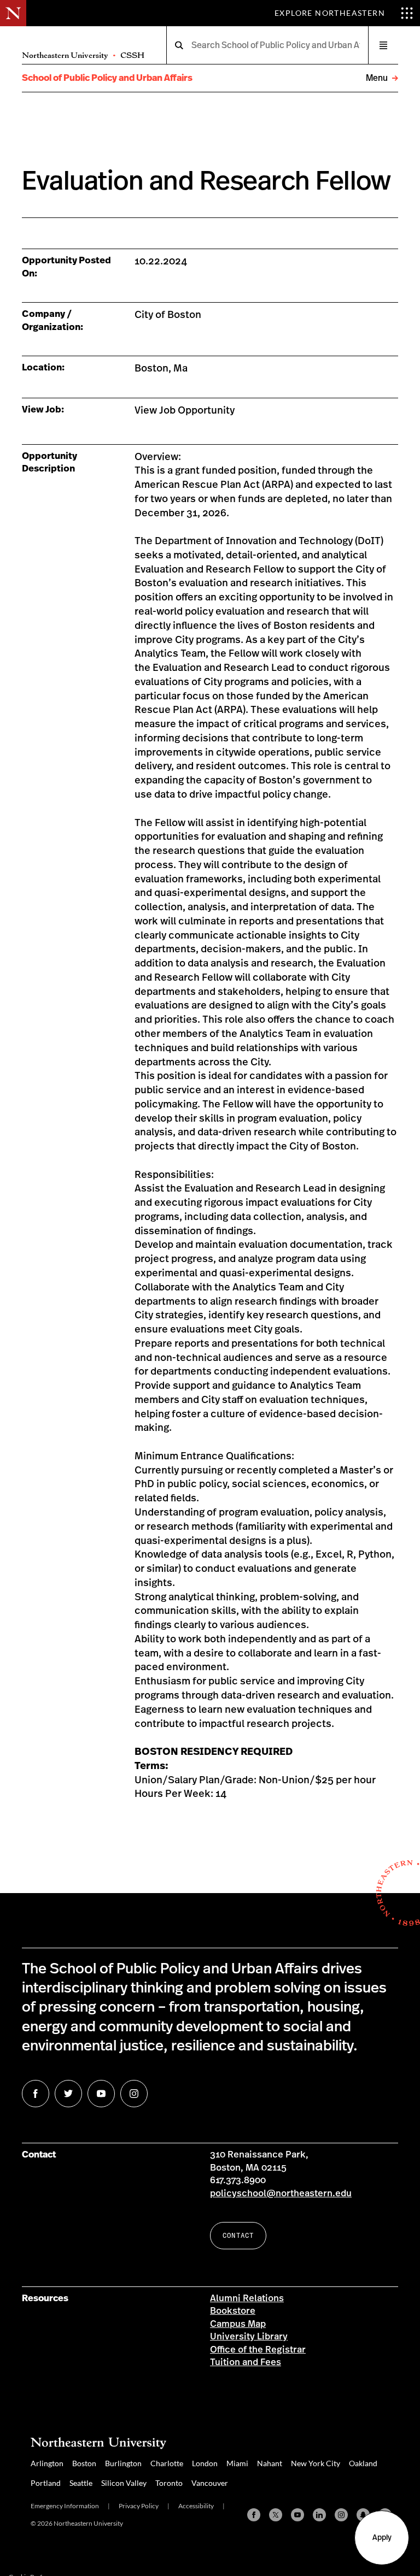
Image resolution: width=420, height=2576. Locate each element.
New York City (316, 2463)
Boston (84, 2463)
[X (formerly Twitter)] (276, 2515)
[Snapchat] (363, 2515)
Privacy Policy (139, 2506)
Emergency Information (65, 2506)
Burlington (123, 2463)
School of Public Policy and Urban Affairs (107, 78)
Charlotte (167, 2463)
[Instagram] (341, 2515)
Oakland (363, 2463)
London (205, 2463)
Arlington (47, 2463)
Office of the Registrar (258, 2350)
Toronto (169, 2483)
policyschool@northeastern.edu (281, 2194)
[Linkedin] (319, 2515)
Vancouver (210, 2483)
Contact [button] (238, 2235)
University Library (249, 2337)
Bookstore (233, 2311)
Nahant (270, 2463)
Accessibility (196, 2506)
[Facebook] (254, 2515)
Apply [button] (382, 2538)
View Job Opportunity (185, 411)
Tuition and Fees (246, 2362)
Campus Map (238, 2324)
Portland (46, 2483)
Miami (237, 2463)
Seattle (81, 2483)
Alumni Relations (247, 2298)
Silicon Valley (124, 2483)
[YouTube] (297, 2515)
